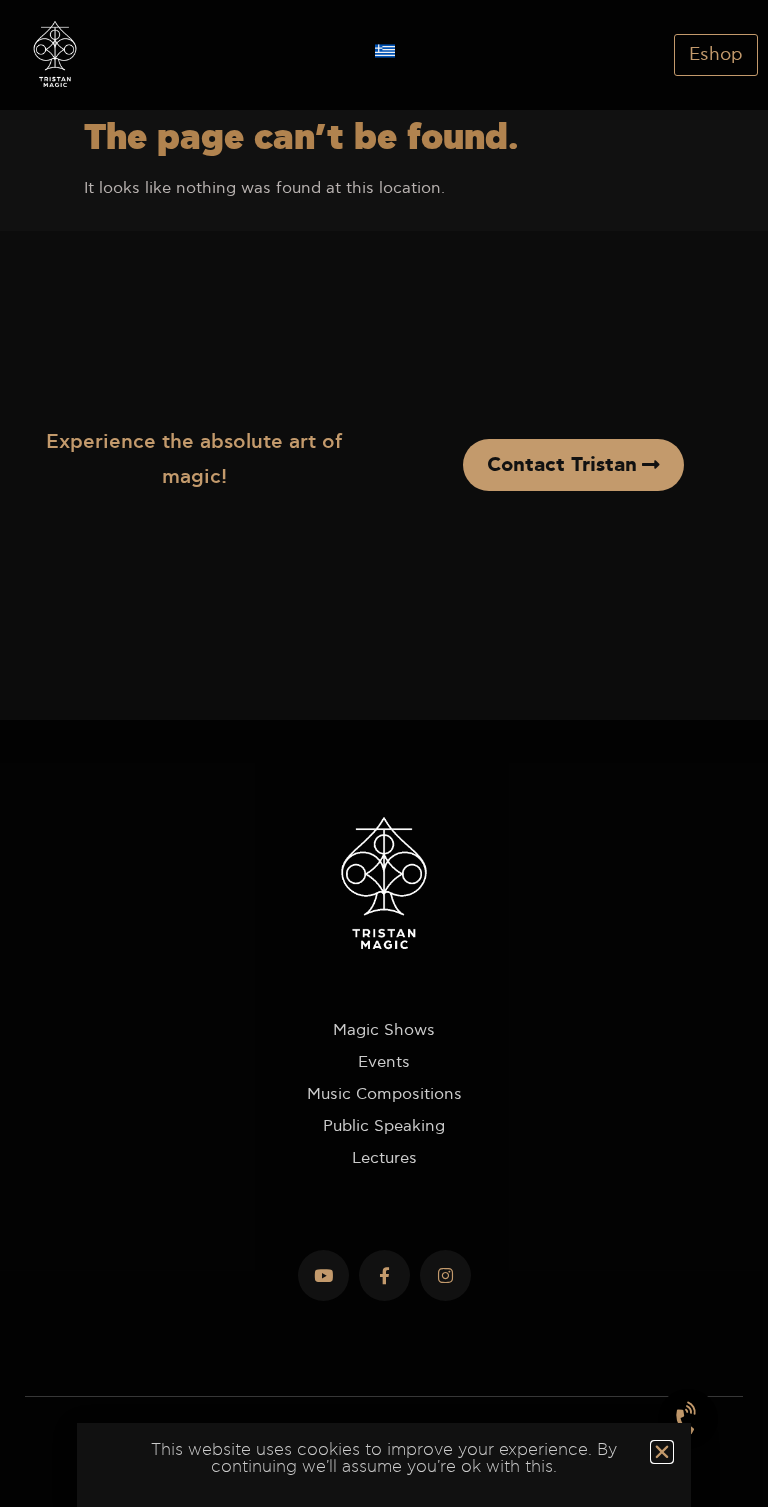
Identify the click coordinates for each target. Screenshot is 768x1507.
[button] (662, 1452)
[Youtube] (323, 1275)
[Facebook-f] (384, 1275)
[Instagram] (445, 1275)
